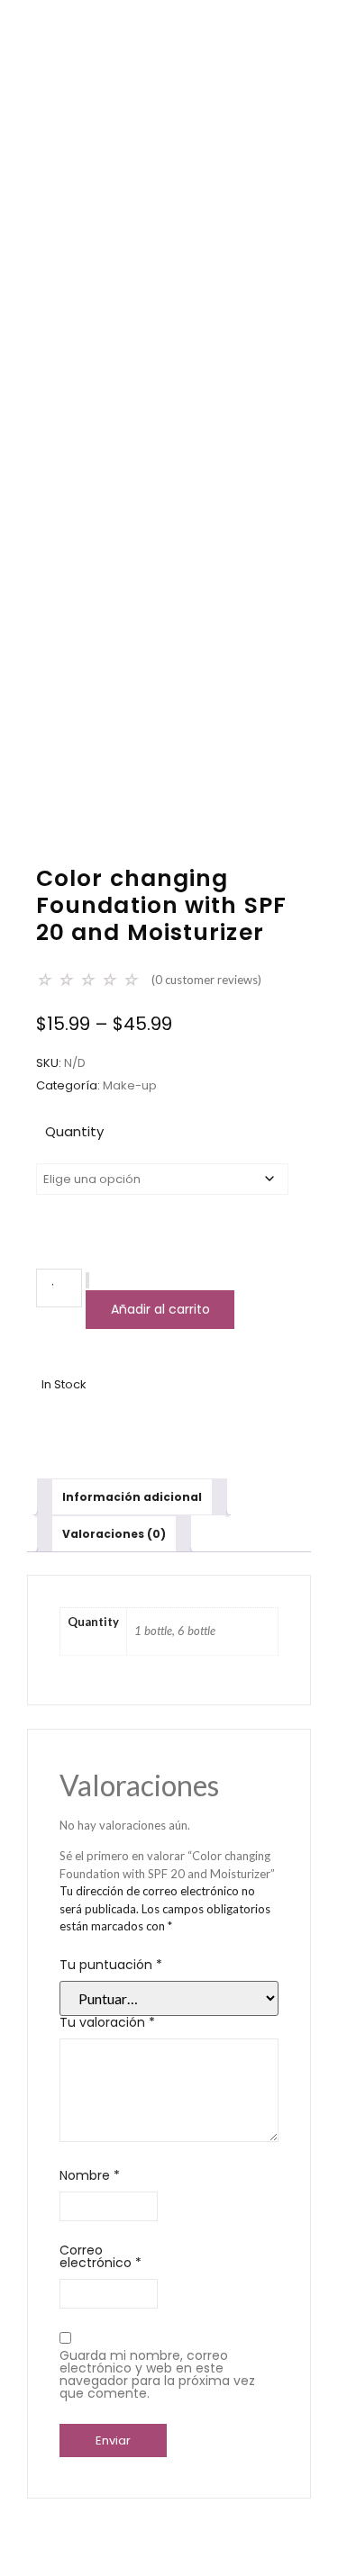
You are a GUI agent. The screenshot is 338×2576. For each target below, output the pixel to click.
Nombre (90, 2175)
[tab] (132, 1497)
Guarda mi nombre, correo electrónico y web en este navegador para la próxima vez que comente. (157, 2374)
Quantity (74, 1131)
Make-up (130, 1085)
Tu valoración (107, 2022)
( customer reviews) (206, 980)
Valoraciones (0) (114, 1534)
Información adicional (132, 1497)
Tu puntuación (111, 1965)
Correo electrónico (100, 2256)
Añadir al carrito (160, 1309)
